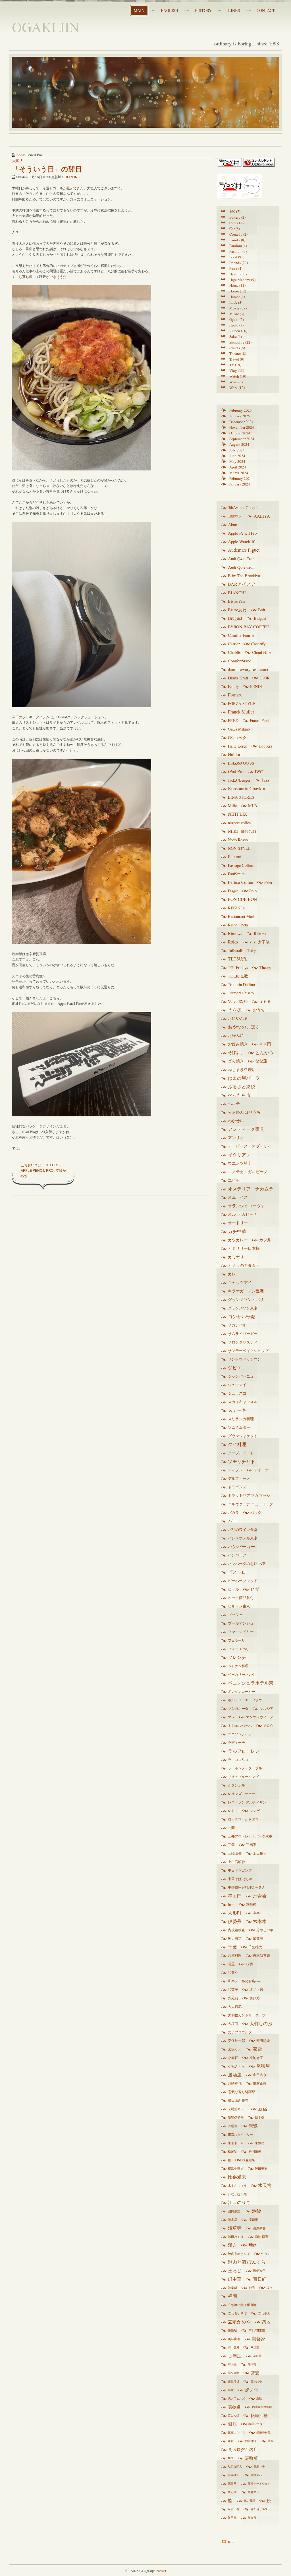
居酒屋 (235, 2075)
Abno (232, 524)
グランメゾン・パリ (246, 1299)
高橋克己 (256, 2475)
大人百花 (235, 2007)
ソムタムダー (239, 1427)
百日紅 (260, 2279)
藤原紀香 (256, 2381)
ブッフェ (235, 1615)
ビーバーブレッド (243, 1581)
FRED (233, 720)
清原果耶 (259, 2228)
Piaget (233, 891)
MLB (253, 806)
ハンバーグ (237, 1555)
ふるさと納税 (242, 1087)
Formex (235, 695)
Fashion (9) (238, 251)
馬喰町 (251, 2458)
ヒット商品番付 (241, 1598)
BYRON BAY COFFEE (248, 627)
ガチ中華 (237, 1231)
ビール (233, 1589)
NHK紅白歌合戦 (242, 831)
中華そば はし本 (240, 1879)
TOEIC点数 (238, 976)
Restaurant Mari (241, 916)
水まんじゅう (237, 2185)
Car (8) (235, 229)
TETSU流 (237, 959)
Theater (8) (238, 353)
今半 (256, 1913)
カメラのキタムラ (244, 1265)
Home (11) (237, 285)
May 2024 (237, 461)
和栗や (233, 1973)
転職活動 (259, 2415)
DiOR (265, 678)
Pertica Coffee (240, 882)
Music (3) (237, 314)
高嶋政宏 (234, 2475)
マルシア (267, 1708)
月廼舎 (233, 2126)
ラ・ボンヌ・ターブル (245, 1768)
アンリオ (236, 1138)
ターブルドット (241, 1453)
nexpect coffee (239, 823)
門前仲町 (251, 2441)
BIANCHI (237, 593)
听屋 (231, 1964)
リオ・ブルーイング (243, 1776)
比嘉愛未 (237, 2177)
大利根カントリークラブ (247, 2015)
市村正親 (260, 2083)
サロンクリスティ (243, 1342)
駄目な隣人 (235, 2466)
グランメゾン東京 (243, 1308)
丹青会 (260, 1896)
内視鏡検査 (236, 1930)
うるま (265, 1001)
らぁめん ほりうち (244, 1112)
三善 (231, 1845)
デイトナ (261, 1470)
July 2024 (237, 450)
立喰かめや (239, 2322)
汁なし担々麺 (237, 2194)
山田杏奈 (260, 2075)
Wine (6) (236, 382)
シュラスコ (237, 1393)
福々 (269, 2288)
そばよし (236, 1052)
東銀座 (260, 2143)
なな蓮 (261, 1061)
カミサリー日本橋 (244, 1248)
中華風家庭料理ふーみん (247, 1887)
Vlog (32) (237, 371)
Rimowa (235, 933)
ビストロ (237, 1572)
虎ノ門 (251, 2390)
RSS (231, 2542)
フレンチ (237, 1657)
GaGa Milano (239, 729)
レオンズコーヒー (242, 1794)
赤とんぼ (234, 2415)
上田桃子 (260, 1853)
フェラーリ (236, 1640)
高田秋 (232, 2483)
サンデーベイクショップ (248, 1351)
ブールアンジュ (241, 1623)
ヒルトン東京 (239, 1606)
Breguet (235, 618)
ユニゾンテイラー (242, 1734)
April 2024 (238, 467)
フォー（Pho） (239, 1649)
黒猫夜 (252, 2518)
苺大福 (232, 2364)
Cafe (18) (236, 223)
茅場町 (252, 2364)
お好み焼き (238, 1044)
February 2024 (241, 478)
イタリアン (239, 1155)
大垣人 (18, 161)
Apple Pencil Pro (37, 1170)
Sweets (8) (237, 348)
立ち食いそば (31, 1165)
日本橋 (260, 2117)
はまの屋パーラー (246, 1078)
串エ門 (235, 1896)
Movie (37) (238, 308)
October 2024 (240, 433)
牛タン (266, 2254)
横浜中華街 (236, 2168)
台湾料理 (235, 1955)
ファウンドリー (241, 1632)
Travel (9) (237, 359)
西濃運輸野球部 (262, 2407)
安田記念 (263, 2041)
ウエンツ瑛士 (240, 1163)
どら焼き (236, 1061)
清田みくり (236, 2237)
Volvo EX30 (238, 1001)
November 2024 (242, 427)
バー (232, 1521)
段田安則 (261, 2168)
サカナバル (237, 1325)
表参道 (234, 2407)
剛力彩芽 (235, 1938)
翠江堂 (255, 2347)
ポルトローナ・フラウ (245, 1700)
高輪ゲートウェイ (259, 2483)
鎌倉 (231, 2441)
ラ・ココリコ (238, 1759)
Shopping (71, 177)
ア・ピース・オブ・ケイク (250, 1147)
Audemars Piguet (244, 550)
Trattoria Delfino (241, 984)
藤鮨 (231, 2390)
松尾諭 (233, 2151)
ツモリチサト (242, 1461)
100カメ (235, 516)
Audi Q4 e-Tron (241, 558)
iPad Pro (51, 1165)
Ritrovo (260, 933)
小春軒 (233, 2058)
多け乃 (255, 1998)
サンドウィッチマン (245, 1359)
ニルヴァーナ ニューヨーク (251, 1504)
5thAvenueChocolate (245, 507)
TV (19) (235, 365)
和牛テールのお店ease (244, 1981)
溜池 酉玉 (262, 2237)
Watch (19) (238, 376)
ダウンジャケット (243, 1436)
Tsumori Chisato (241, 993)
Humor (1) (237, 297)
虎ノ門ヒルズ (236, 2398)
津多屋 (233, 2220)
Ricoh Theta (238, 925)
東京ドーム (236, 2143)
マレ (231, 1717)
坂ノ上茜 (256, 1990)
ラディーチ (236, 1742)
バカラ (233, 1512)
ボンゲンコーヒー (242, 1691)
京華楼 (251, 1904)
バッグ (256, 1512)
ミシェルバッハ (240, 1725)
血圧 (259, 2398)
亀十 (231, 1904)
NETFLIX (238, 814)
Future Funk (260, 720)
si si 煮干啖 (260, 942)
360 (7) (235, 212)
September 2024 (242, 439)
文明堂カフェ (237, 2109)
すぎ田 (265, 1044)
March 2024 (239, 473)
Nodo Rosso (238, 840)
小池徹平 (256, 2058)
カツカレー (238, 1240)
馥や (231, 2458)
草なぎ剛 (234, 2373)
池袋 (256, 2211)
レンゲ (255, 1811)
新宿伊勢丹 (236, 2117)
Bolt (262, 610)
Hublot (234, 754)
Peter (268, 882)
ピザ (255, 1589)
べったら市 (239, 1095)
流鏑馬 (253, 2220)
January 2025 (240, 416)
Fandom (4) (238, 246)
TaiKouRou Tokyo (243, 950)
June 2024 (237, 456)
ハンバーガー (242, 1547)
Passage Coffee (240, 865)
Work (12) (237, 388)
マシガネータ (238, 1708)
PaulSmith (236, 874)
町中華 (235, 2279)
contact (161, 2571)
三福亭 (251, 1845)
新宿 (263, 2109)
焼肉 (253, 2245)
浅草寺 (235, 2228)
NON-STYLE (239, 848)
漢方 (232, 2245)
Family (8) (237, 240)
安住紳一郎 (236, 2041)
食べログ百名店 (243, 2449)
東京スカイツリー (240, 2134)
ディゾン (235, 1470)
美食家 (259, 2339)
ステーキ (237, 1410)
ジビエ (235, 1368)
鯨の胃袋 (250, 2500)
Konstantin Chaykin (247, 788)
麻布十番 (234, 2509)
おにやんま (238, 1018)
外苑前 (233, 1998)
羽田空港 (234, 2347)
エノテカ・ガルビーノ (248, 1172)
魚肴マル (253, 2492)
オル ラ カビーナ (243, 1214)
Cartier (234, 644)
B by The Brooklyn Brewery (244, 577)
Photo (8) (236, 325)
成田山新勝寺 (238, 2100)
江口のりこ (239, 2202)
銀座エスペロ (236, 2432)
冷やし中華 (265, 1930)
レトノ (233, 1811)
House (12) (238, 291)
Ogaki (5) (237, 319)
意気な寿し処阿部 (242, 2092)
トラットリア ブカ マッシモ (249, 1497)
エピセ (234, 1180)
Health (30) (238, 274)
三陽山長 (235, 1853)
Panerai (235, 857)
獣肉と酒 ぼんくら (247, 2262)
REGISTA (236, 908)
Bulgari (260, 618)
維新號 (233, 2330)
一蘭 (231, 1828)
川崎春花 (235, 2083)
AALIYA (262, 516)
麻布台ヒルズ (259, 2509)
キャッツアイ (240, 1282)
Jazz (266, 780)
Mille (232, 806)
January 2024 (240, 484)
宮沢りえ (235, 2049)
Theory (265, 967)
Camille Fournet (242, 635)
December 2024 (241, 422)
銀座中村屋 (263, 2432)
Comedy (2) (238, 234)
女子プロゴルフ (240, 2032)
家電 (257, 2049)
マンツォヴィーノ (260, 1717)
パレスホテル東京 (243, 1538)
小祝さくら (236, 2066)
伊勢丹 (235, 1921)
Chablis (234, 652)
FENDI (256, 686)
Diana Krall (238, 678)
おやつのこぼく (244, 1027)
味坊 (250, 1964)
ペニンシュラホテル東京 (251, 1684)
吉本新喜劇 (261, 1955)
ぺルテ (234, 1104)
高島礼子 (259, 2466)
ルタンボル (236, 1785)
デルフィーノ (239, 1478)
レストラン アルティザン (247, 1802)
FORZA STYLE (242, 703)
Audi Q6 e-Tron (241, 567)
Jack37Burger (239, 780)
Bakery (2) (237, 217)
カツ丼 (265, 1240)
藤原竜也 (234, 2381)
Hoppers (265, 746)
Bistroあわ (237, 610)
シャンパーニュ (241, 1376)
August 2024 (239, 444)
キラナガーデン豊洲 (246, 1291)
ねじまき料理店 (242, 1070)
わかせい (236, 1121)
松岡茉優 (255, 2151)
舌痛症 (235, 2356)
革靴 (271, 2441)
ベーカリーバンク (242, 1674)
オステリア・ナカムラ (251, 1189)
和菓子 (233, 1990)
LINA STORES (241, 797)
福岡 (232, 2296)
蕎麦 (255, 2373)
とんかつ (264, 1052)
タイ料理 (237, 1444)
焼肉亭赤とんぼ (239, 2254)
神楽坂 (233, 2288)
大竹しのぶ (261, 2023)
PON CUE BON (242, 899)
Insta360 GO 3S (241, 763)
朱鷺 (253, 2126)
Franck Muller (241, 712)
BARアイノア (242, 584)
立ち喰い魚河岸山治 (242, 2305)
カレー (234, 1274)
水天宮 (265, 2185)
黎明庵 (232, 2518)
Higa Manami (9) (242, 280)
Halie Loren (238, 746)
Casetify (258, 644)
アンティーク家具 (246, 1129)
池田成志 (234, 2211)
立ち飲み (264, 2313)
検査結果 (249, 2160)
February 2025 (241, 410)
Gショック (237, 737)
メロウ (268, 1725)
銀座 (232, 2424)
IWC (259, 772)
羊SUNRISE (257, 2330)
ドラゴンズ (237, 1487)
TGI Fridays (238, 967)
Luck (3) (236, 302)
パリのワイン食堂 (243, 1529)
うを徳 (235, 1010)
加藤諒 (258, 1938)
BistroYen (236, 601)
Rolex (233, 942)
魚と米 (232, 2492)
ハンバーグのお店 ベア (247, 1564)
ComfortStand (240, 661)
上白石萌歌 (236, 1862)
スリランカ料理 (241, 1419)
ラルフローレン (244, 1751)
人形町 (235, 1913)
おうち (259, 1010)
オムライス (238, 1197)
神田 (252, 2288)
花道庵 (257, 2356)
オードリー (238, 1223)
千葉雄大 (255, 1947)
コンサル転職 (242, 1317)
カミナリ (236, 1257)
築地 (266, 2322)
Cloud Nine (262, 652)
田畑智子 (259, 2271)
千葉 (232, 1947)
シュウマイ (237, 1385)
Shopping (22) (240, 342)
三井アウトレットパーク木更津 (250, 1838)
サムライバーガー (243, 1334)
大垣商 (233, 2024)
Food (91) (237, 257)
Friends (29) (239, 263)
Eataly (233, 686)
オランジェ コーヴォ (246, 1206)
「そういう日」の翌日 (47, 169)
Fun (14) (236, 268)
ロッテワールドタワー (245, 1819)
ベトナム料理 (238, 1666)
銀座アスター (257, 2424)
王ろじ (235, 2271)
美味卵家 (234, 2339)
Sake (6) (236, 336)
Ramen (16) (238, 331)
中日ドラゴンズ (240, 1870)
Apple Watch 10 (242, 541)
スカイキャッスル (243, 1402)
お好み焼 (236, 1035)
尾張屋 (263, 2066)
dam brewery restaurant (248, 669)
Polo (253, 891)
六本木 (260, 1921)
